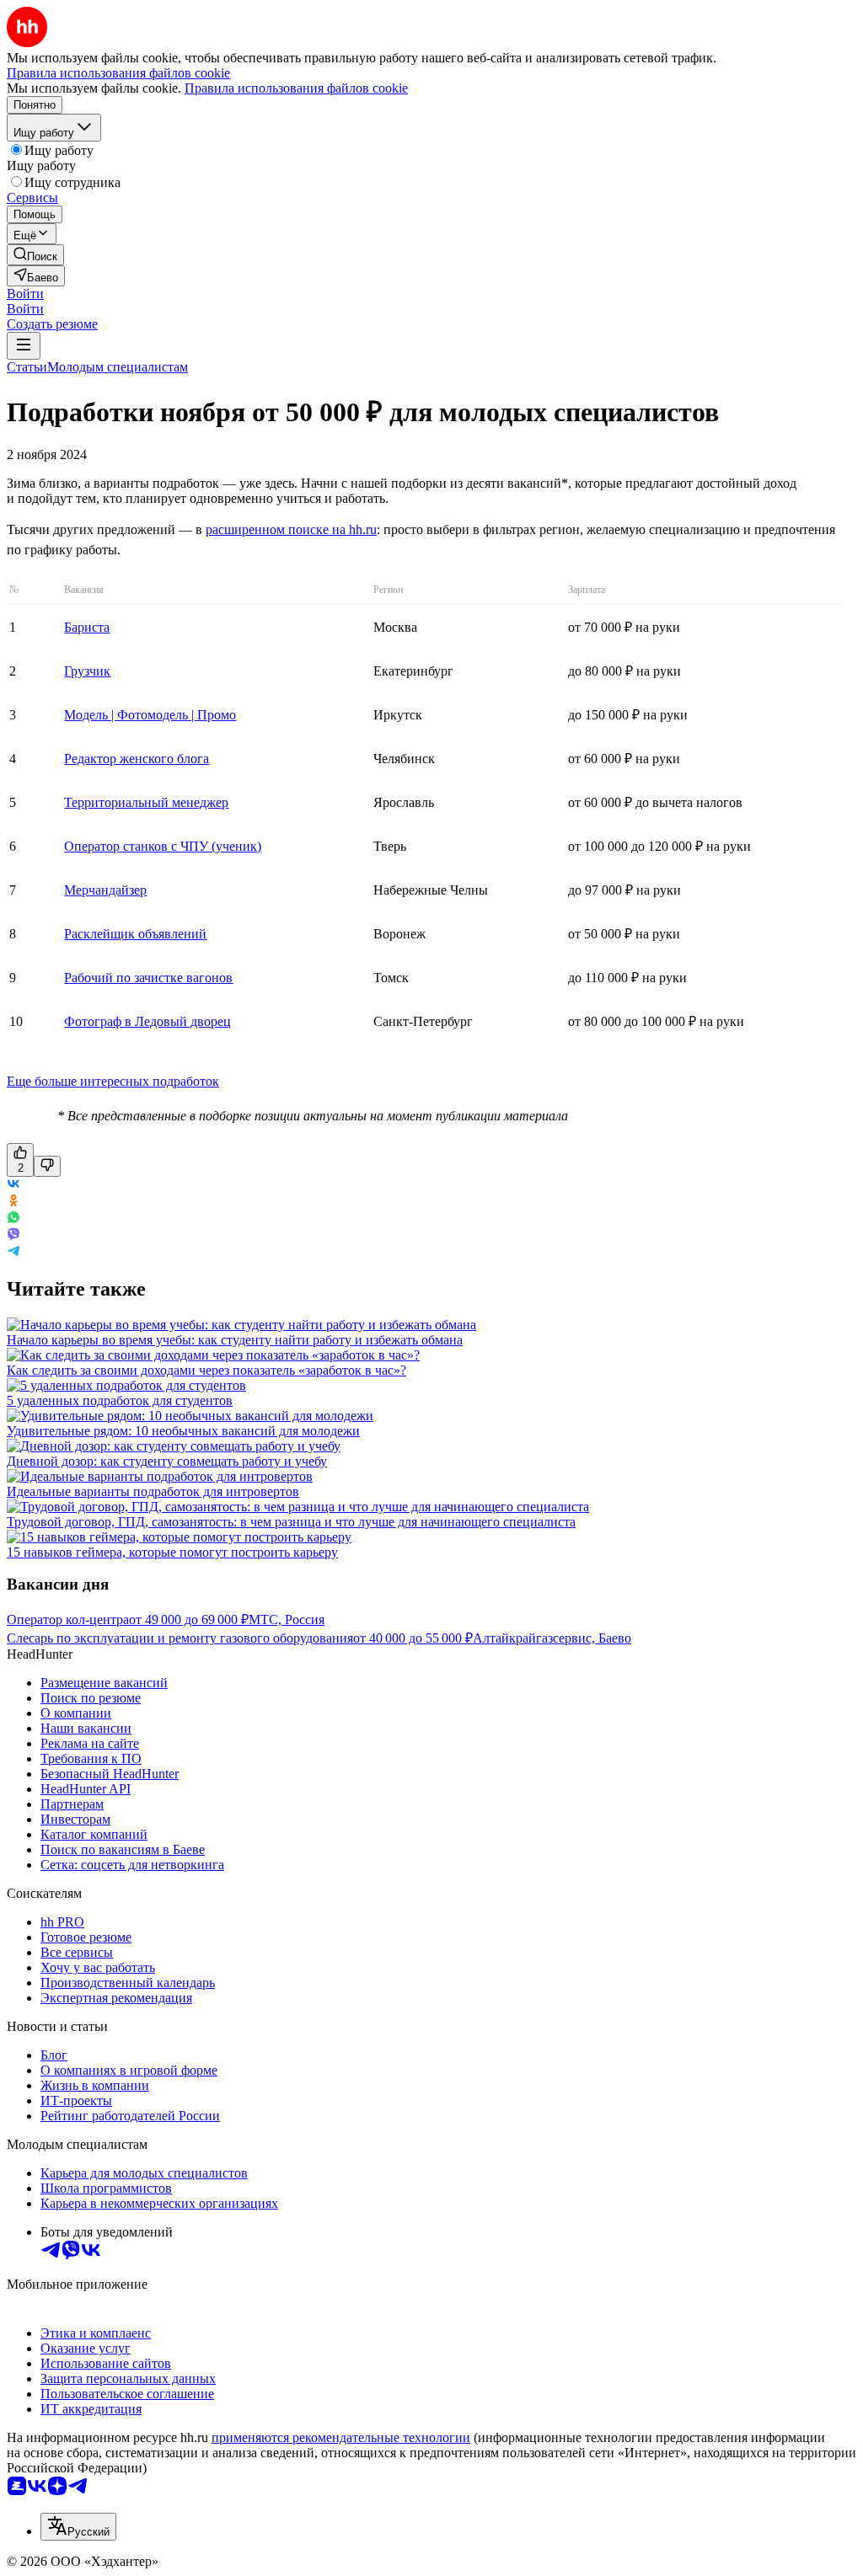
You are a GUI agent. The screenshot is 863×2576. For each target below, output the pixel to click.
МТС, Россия (287, 1619)
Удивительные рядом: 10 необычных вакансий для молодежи (183, 1431)
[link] (35, 255)
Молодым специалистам (118, 367)
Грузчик (87, 671)
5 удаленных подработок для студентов (120, 1400)
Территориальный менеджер (146, 802)
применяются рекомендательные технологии (341, 2437)
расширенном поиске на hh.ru (291, 529)
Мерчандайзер (105, 890)
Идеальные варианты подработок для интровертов (153, 1491)
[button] (25, 294)
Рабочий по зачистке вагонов (148, 978)
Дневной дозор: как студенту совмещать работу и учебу (167, 1461)
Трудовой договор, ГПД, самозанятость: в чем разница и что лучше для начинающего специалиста (291, 1522)
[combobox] (78, 2527)
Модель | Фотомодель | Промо (150, 715)
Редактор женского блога (137, 759)
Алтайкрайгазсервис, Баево (552, 1638)
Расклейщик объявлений (135, 934)
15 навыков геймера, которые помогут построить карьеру (172, 1552)
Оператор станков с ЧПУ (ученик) (163, 846)
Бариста (87, 627)
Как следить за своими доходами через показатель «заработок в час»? (206, 1370)
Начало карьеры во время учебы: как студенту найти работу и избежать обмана (235, 1340)
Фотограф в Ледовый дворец (147, 1021)
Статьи (27, 367)
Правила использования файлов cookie (296, 88)
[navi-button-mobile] (24, 346)
